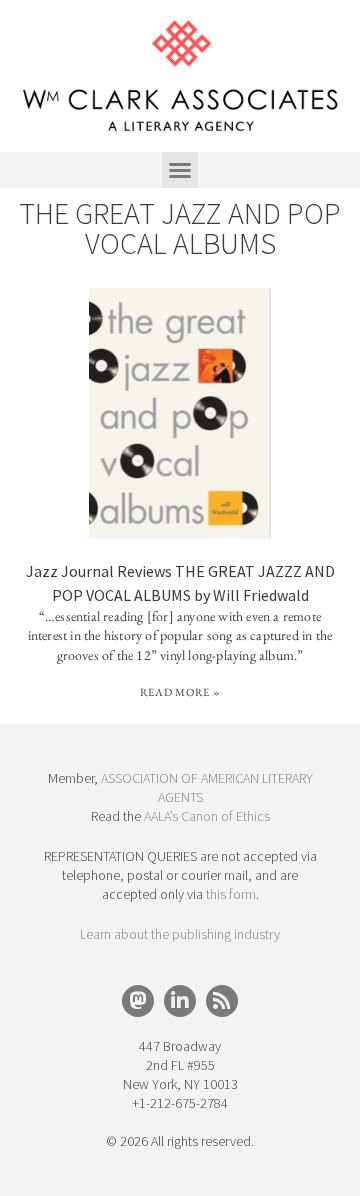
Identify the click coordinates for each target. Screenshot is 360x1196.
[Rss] (222, 1001)
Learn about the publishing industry (180, 934)
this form (231, 894)
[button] (180, 170)
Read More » (180, 692)
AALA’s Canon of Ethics (207, 816)
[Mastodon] (138, 1001)
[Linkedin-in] (180, 1001)
